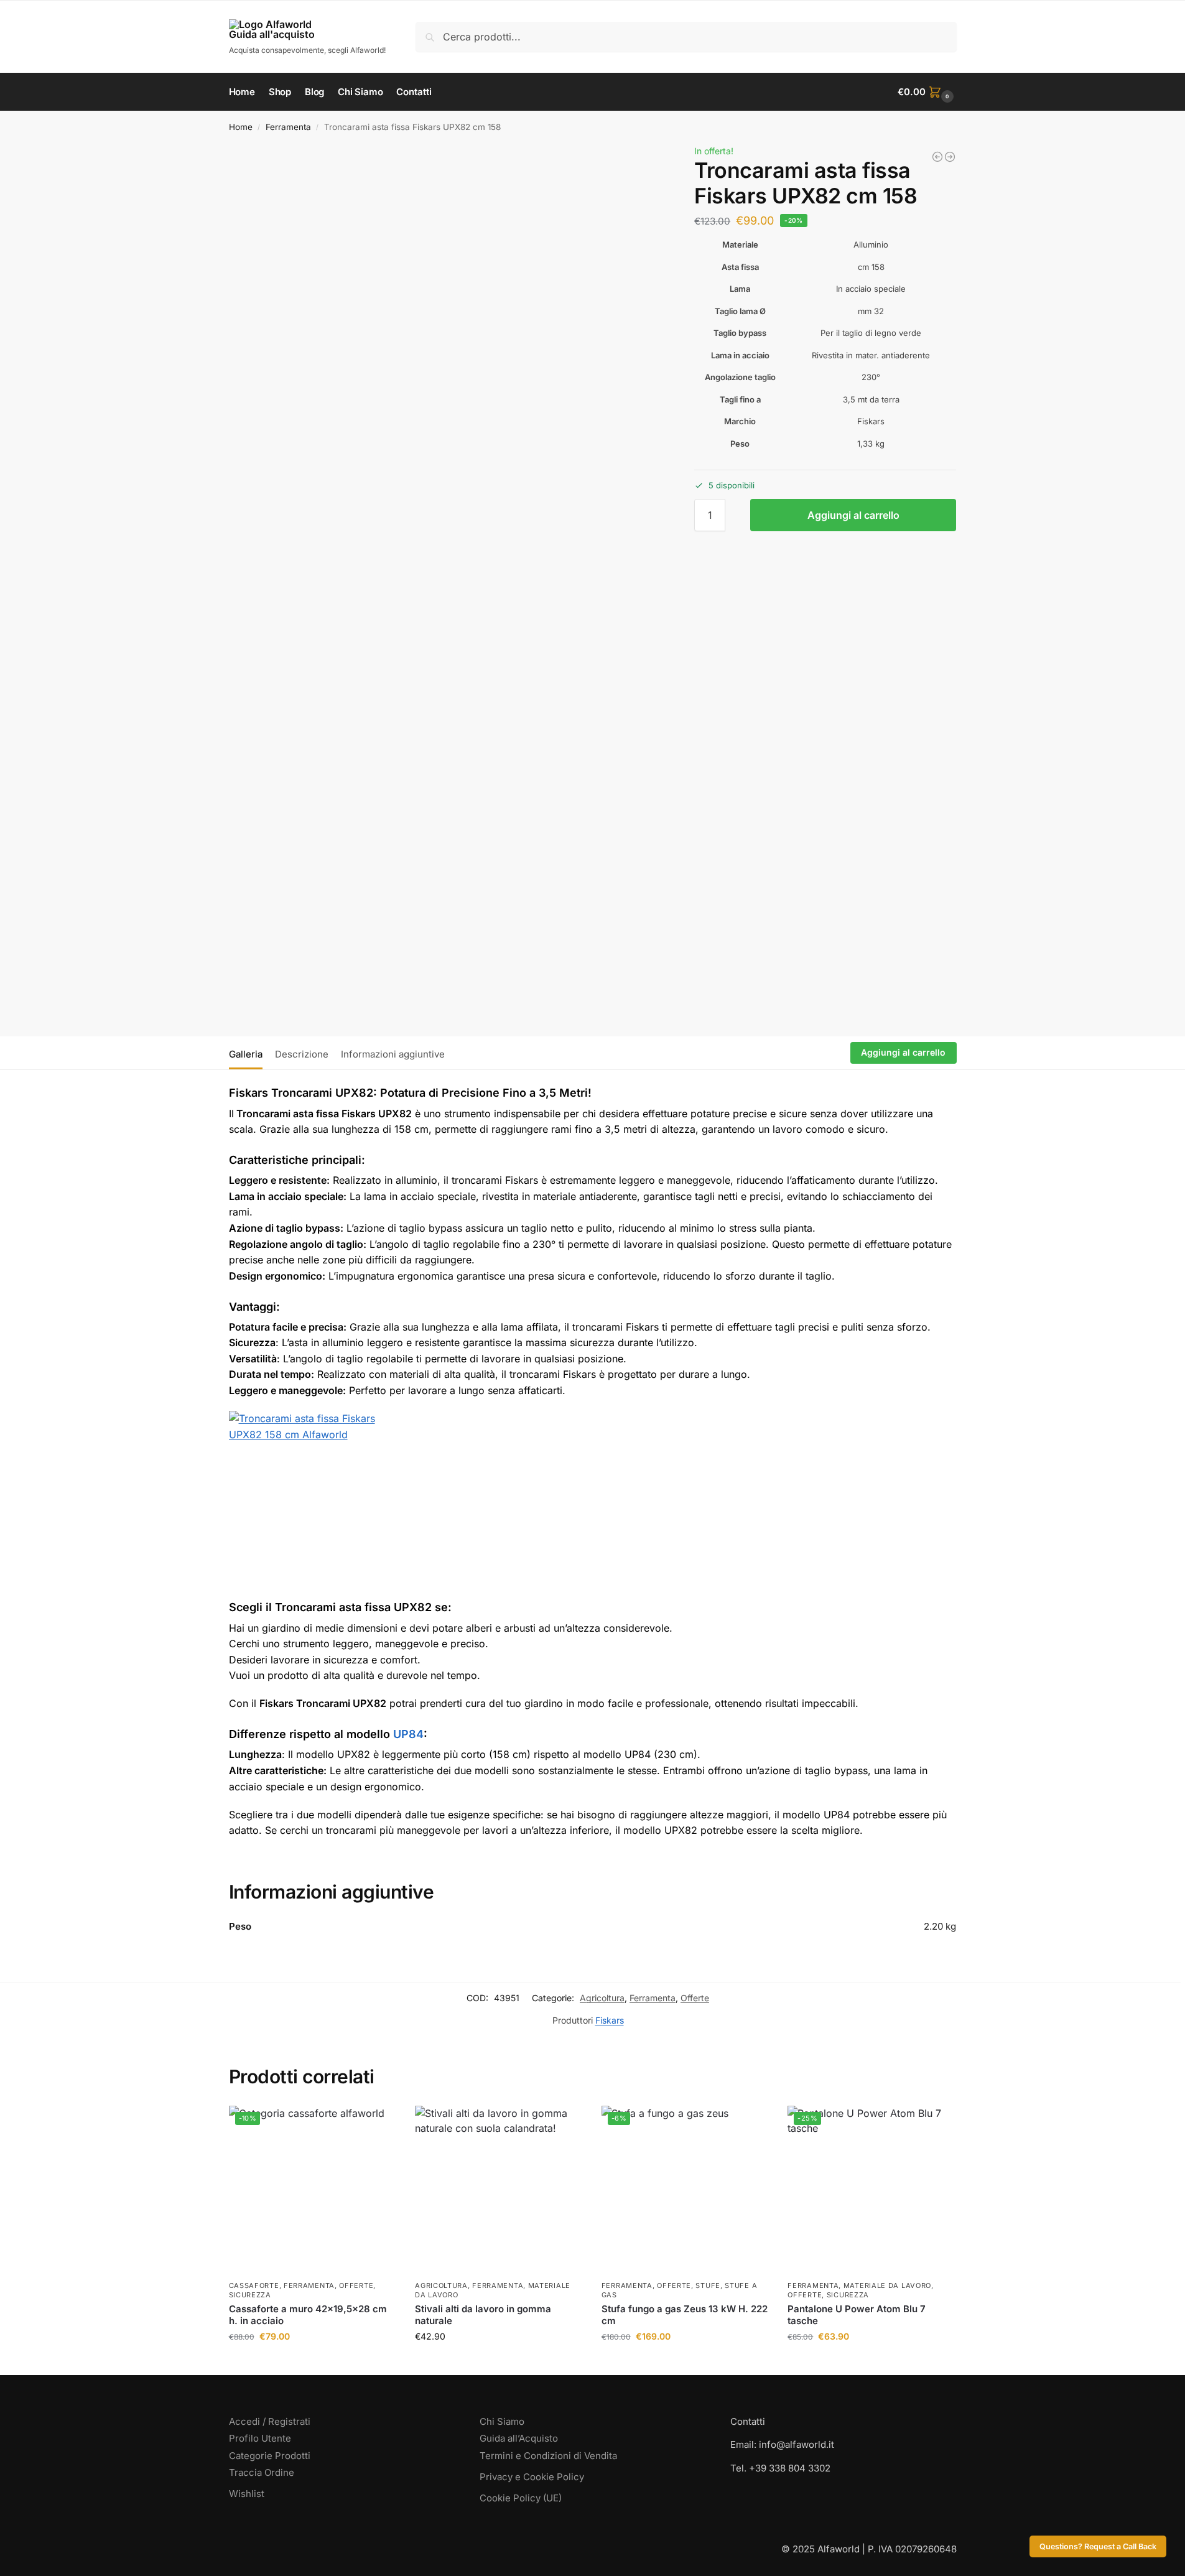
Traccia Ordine (262, 2472)
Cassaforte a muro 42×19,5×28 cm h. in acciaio (308, 2315)
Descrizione (302, 1054)
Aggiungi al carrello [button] (312, 2362)
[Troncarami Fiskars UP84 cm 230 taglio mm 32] (937, 157)
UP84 (408, 1734)
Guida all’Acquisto (519, 2438)
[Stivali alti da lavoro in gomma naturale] (499, 2190)
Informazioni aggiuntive (393, 1054)
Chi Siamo (502, 2421)
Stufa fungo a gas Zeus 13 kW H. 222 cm (685, 2315)
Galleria (246, 1054)
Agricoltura (602, 1998)
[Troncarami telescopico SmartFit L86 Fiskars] (950, 157)
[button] (927, 92)
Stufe (708, 2285)
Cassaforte (254, 2285)
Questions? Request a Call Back (1098, 2546)
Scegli (499, 2362)
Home (241, 127)
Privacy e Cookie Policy (532, 2477)
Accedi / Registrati (270, 2421)
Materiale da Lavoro (887, 2285)
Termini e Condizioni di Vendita (548, 2456)
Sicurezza (250, 2295)
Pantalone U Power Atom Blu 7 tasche (857, 2315)
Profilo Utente (260, 2438)
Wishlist (247, 2494)
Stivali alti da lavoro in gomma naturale (483, 2315)
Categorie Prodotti (270, 2456)
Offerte (695, 1998)
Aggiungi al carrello (853, 515)
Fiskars (610, 2020)
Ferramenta (288, 127)
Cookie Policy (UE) (521, 2498)
